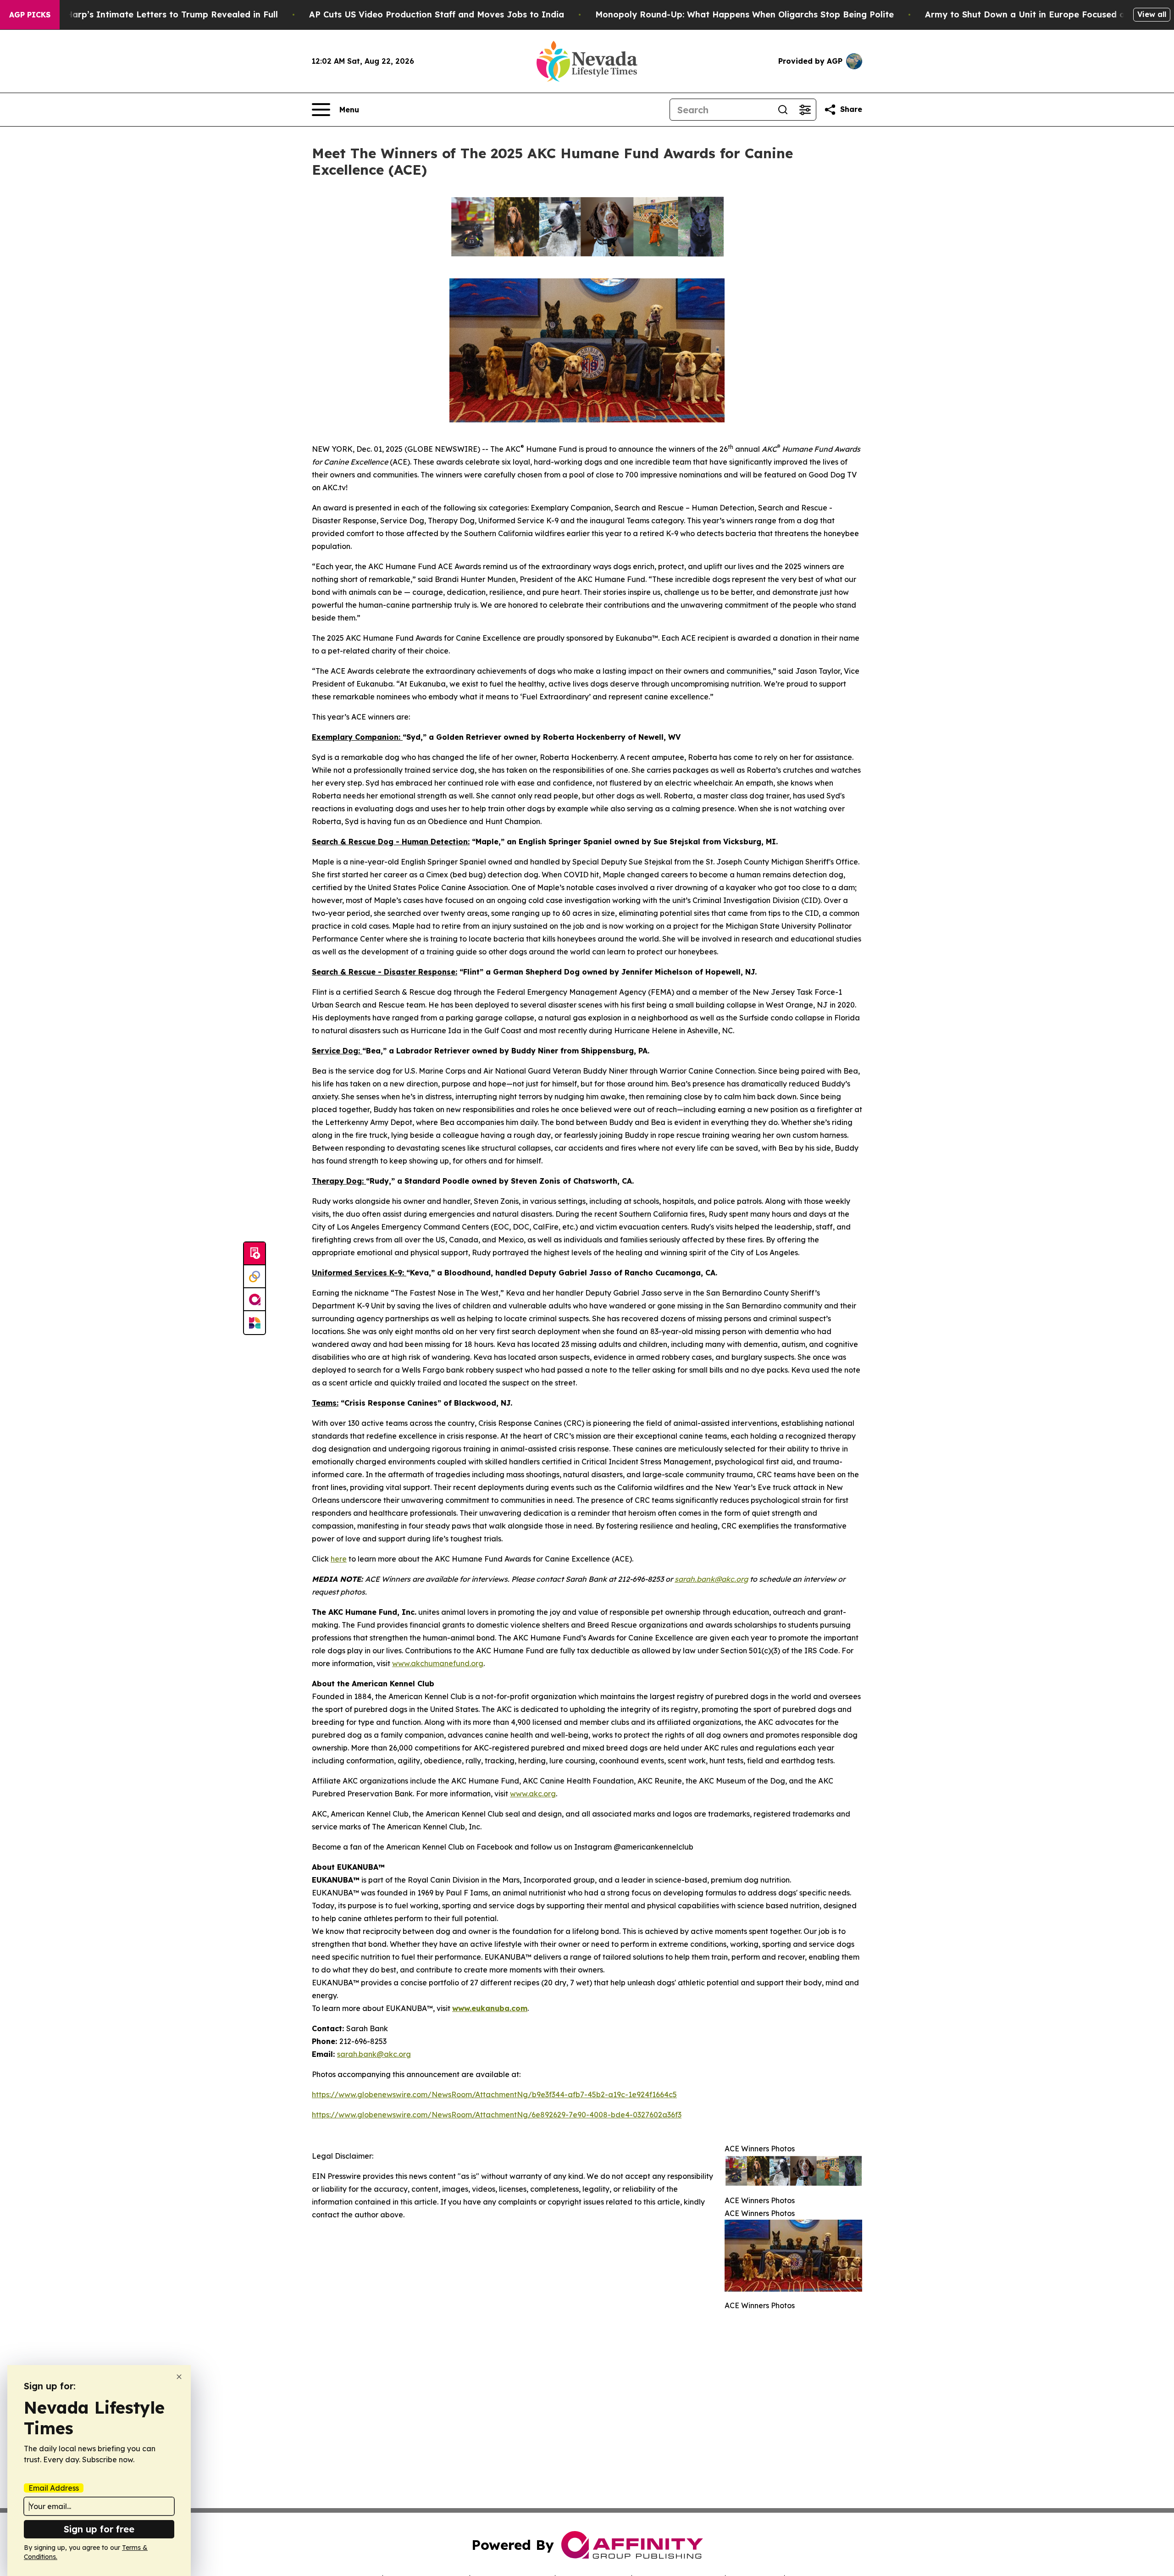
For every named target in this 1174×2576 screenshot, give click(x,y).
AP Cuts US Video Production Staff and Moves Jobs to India (437, 14)
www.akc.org (533, 1794)
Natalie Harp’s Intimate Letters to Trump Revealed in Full (155, 14)
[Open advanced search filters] (805, 110)
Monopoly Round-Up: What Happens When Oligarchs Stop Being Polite (745, 14)
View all (1152, 14)
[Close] (179, 2377)
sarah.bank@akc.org (374, 2054)
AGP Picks (30, 15)
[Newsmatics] (255, 1323)
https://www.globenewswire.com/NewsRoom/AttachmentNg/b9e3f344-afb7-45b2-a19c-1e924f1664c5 (494, 2094)
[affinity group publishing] (255, 1300)
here (339, 1559)
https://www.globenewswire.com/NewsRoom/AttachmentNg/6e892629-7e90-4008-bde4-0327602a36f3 (497, 2115)
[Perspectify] (255, 1277)
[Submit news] (255, 1254)
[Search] (783, 110)
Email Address (54, 2488)
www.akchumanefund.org (438, 1663)
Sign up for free (99, 2529)
